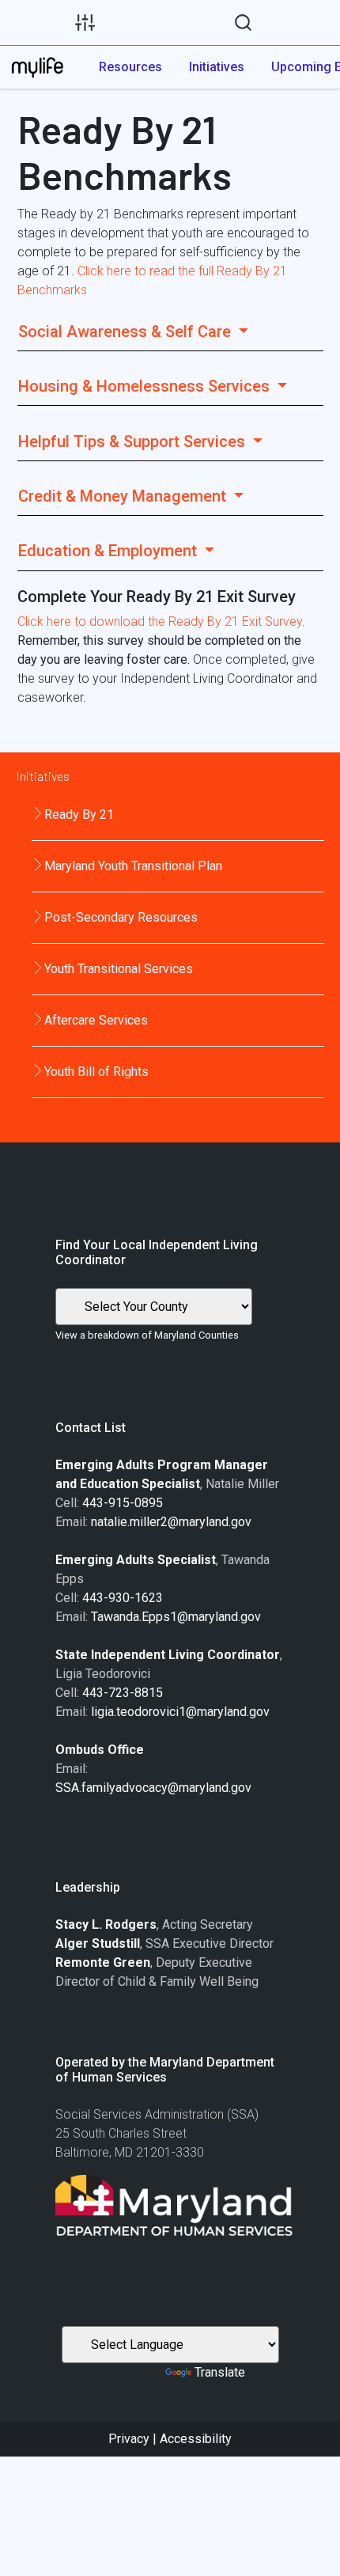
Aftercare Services (96, 1020)
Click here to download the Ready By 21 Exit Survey (160, 621)
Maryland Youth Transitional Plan (133, 866)
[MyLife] (37, 67)
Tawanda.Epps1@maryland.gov (176, 1617)
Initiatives (217, 67)
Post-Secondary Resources (121, 917)
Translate (220, 2372)
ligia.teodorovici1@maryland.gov (180, 1712)
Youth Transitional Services (119, 969)
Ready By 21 (79, 814)
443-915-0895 (123, 1503)
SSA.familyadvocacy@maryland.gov (153, 1788)
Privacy (129, 2439)
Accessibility (196, 2439)
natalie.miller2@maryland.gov (171, 1522)
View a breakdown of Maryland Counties (147, 1335)
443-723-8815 (123, 1693)
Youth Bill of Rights (96, 1072)
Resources (130, 67)
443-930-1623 (123, 1598)
